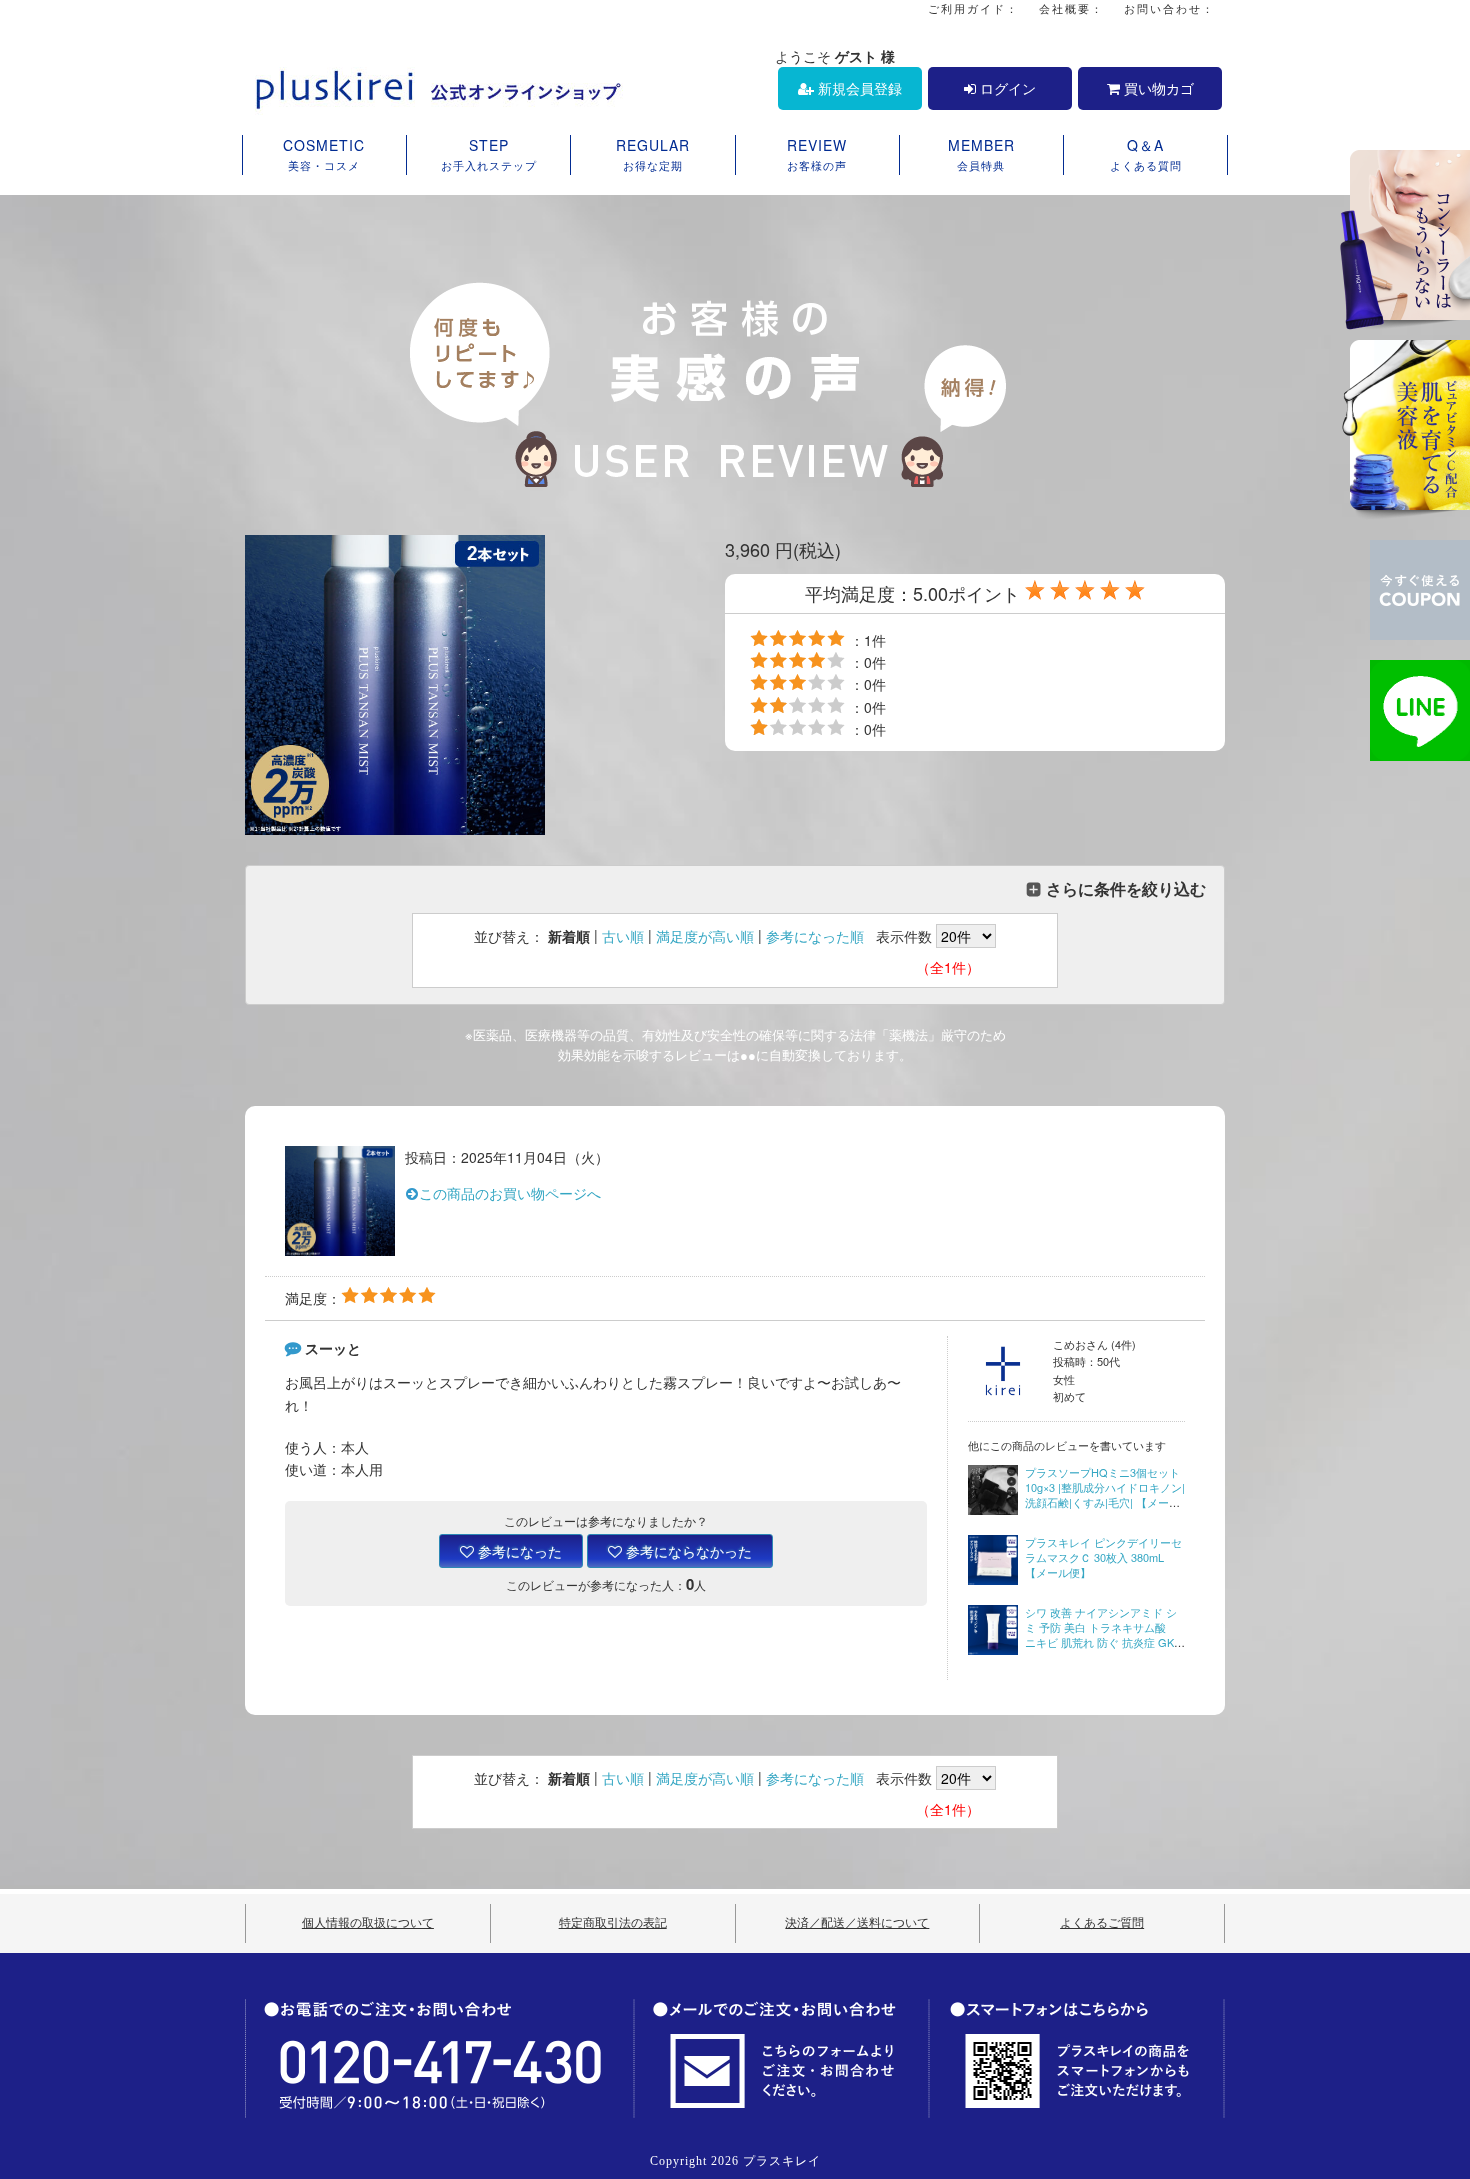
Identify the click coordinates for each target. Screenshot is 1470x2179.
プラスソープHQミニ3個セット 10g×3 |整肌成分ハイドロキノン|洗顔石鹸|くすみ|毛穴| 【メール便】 (1105, 1495)
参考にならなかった (687, 1551)
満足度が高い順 (705, 936)
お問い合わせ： (1169, 8)
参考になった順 (815, 936)
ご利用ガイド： (973, 8)
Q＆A (1146, 154)
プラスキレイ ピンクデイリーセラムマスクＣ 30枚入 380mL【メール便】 (1103, 1557)
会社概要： (1071, 8)
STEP (489, 154)
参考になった (518, 1551)
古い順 (623, 936)
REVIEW (817, 154)
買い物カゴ (1157, 88)
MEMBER (981, 154)
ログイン (1006, 88)
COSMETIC (324, 154)
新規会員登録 (858, 88)
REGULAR (653, 154)
